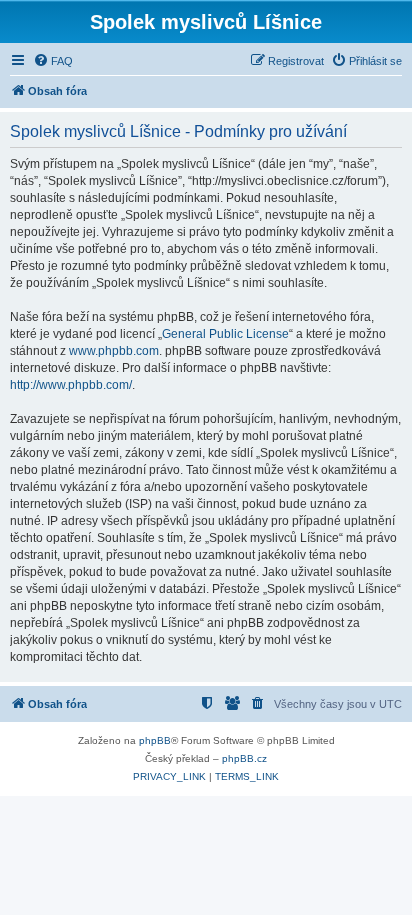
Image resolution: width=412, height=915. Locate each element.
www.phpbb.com (114, 351)
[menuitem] (53, 61)
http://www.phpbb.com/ (71, 385)
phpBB (155, 740)
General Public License (225, 334)
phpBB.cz (244, 758)
